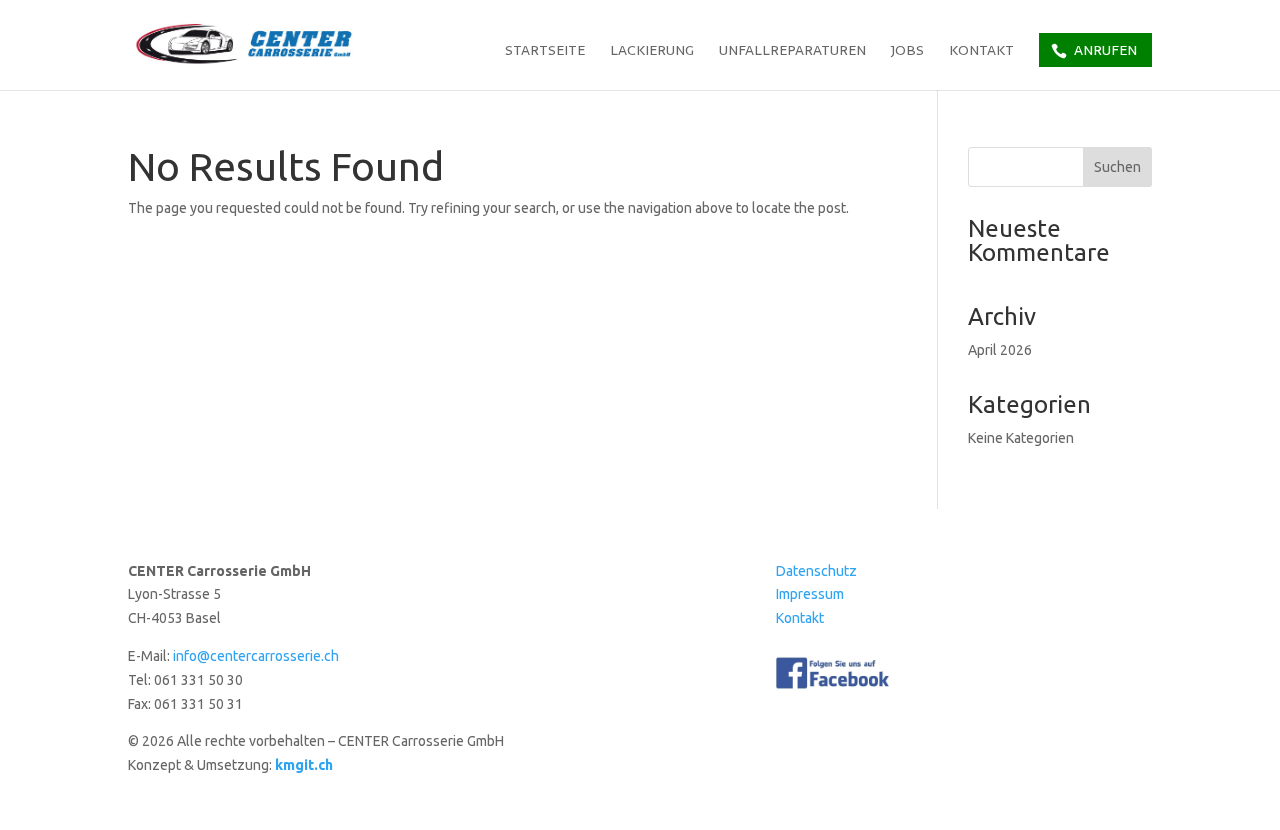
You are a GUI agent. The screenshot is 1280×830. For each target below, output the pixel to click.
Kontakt (981, 52)
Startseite (545, 52)
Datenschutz (816, 571)
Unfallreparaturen (792, 52)
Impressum (810, 594)
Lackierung (652, 52)
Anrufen (1105, 50)
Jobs (907, 52)
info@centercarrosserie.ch (256, 656)
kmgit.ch (304, 765)
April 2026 (1000, 350)
